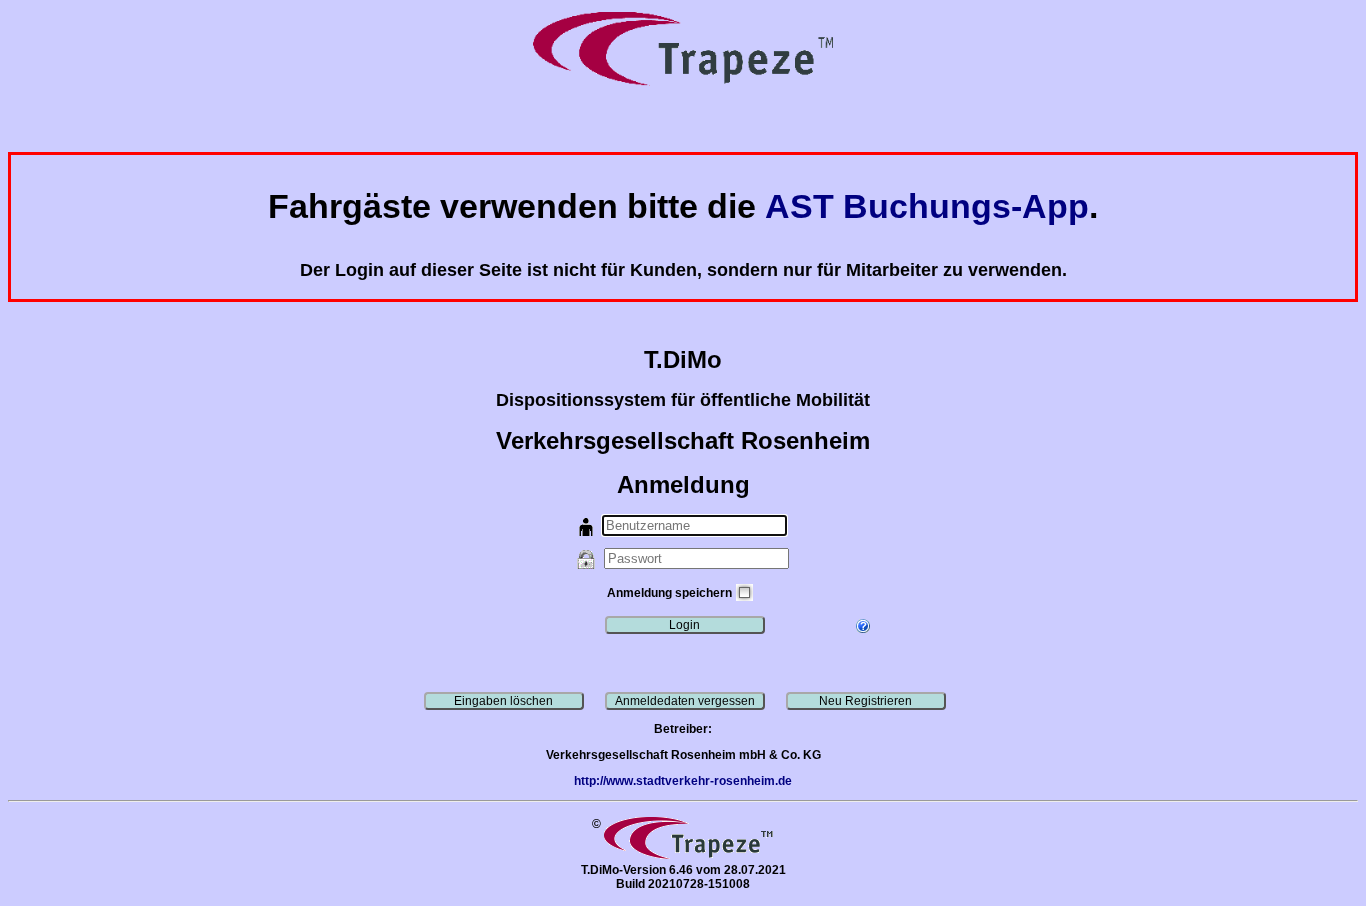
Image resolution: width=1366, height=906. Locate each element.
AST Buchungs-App (927, 206)
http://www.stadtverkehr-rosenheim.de (683, 781)
